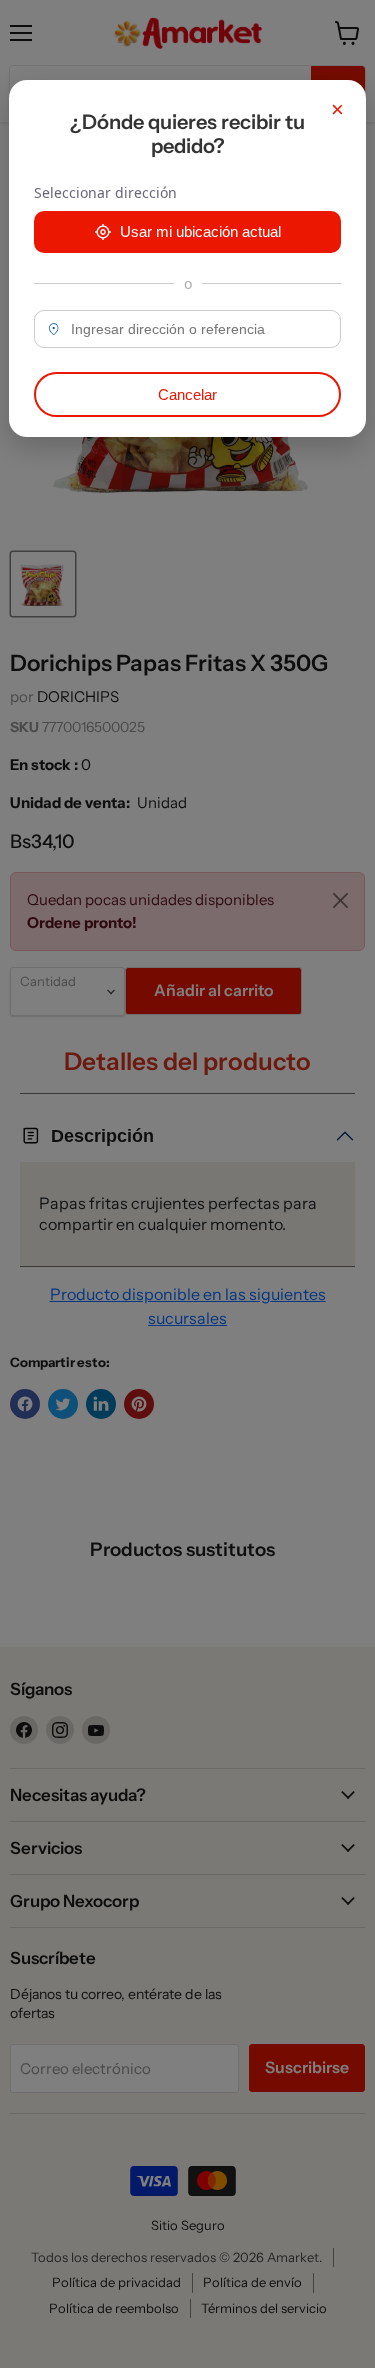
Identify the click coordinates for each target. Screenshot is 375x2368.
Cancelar (187, 394)
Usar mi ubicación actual (200, 231)
